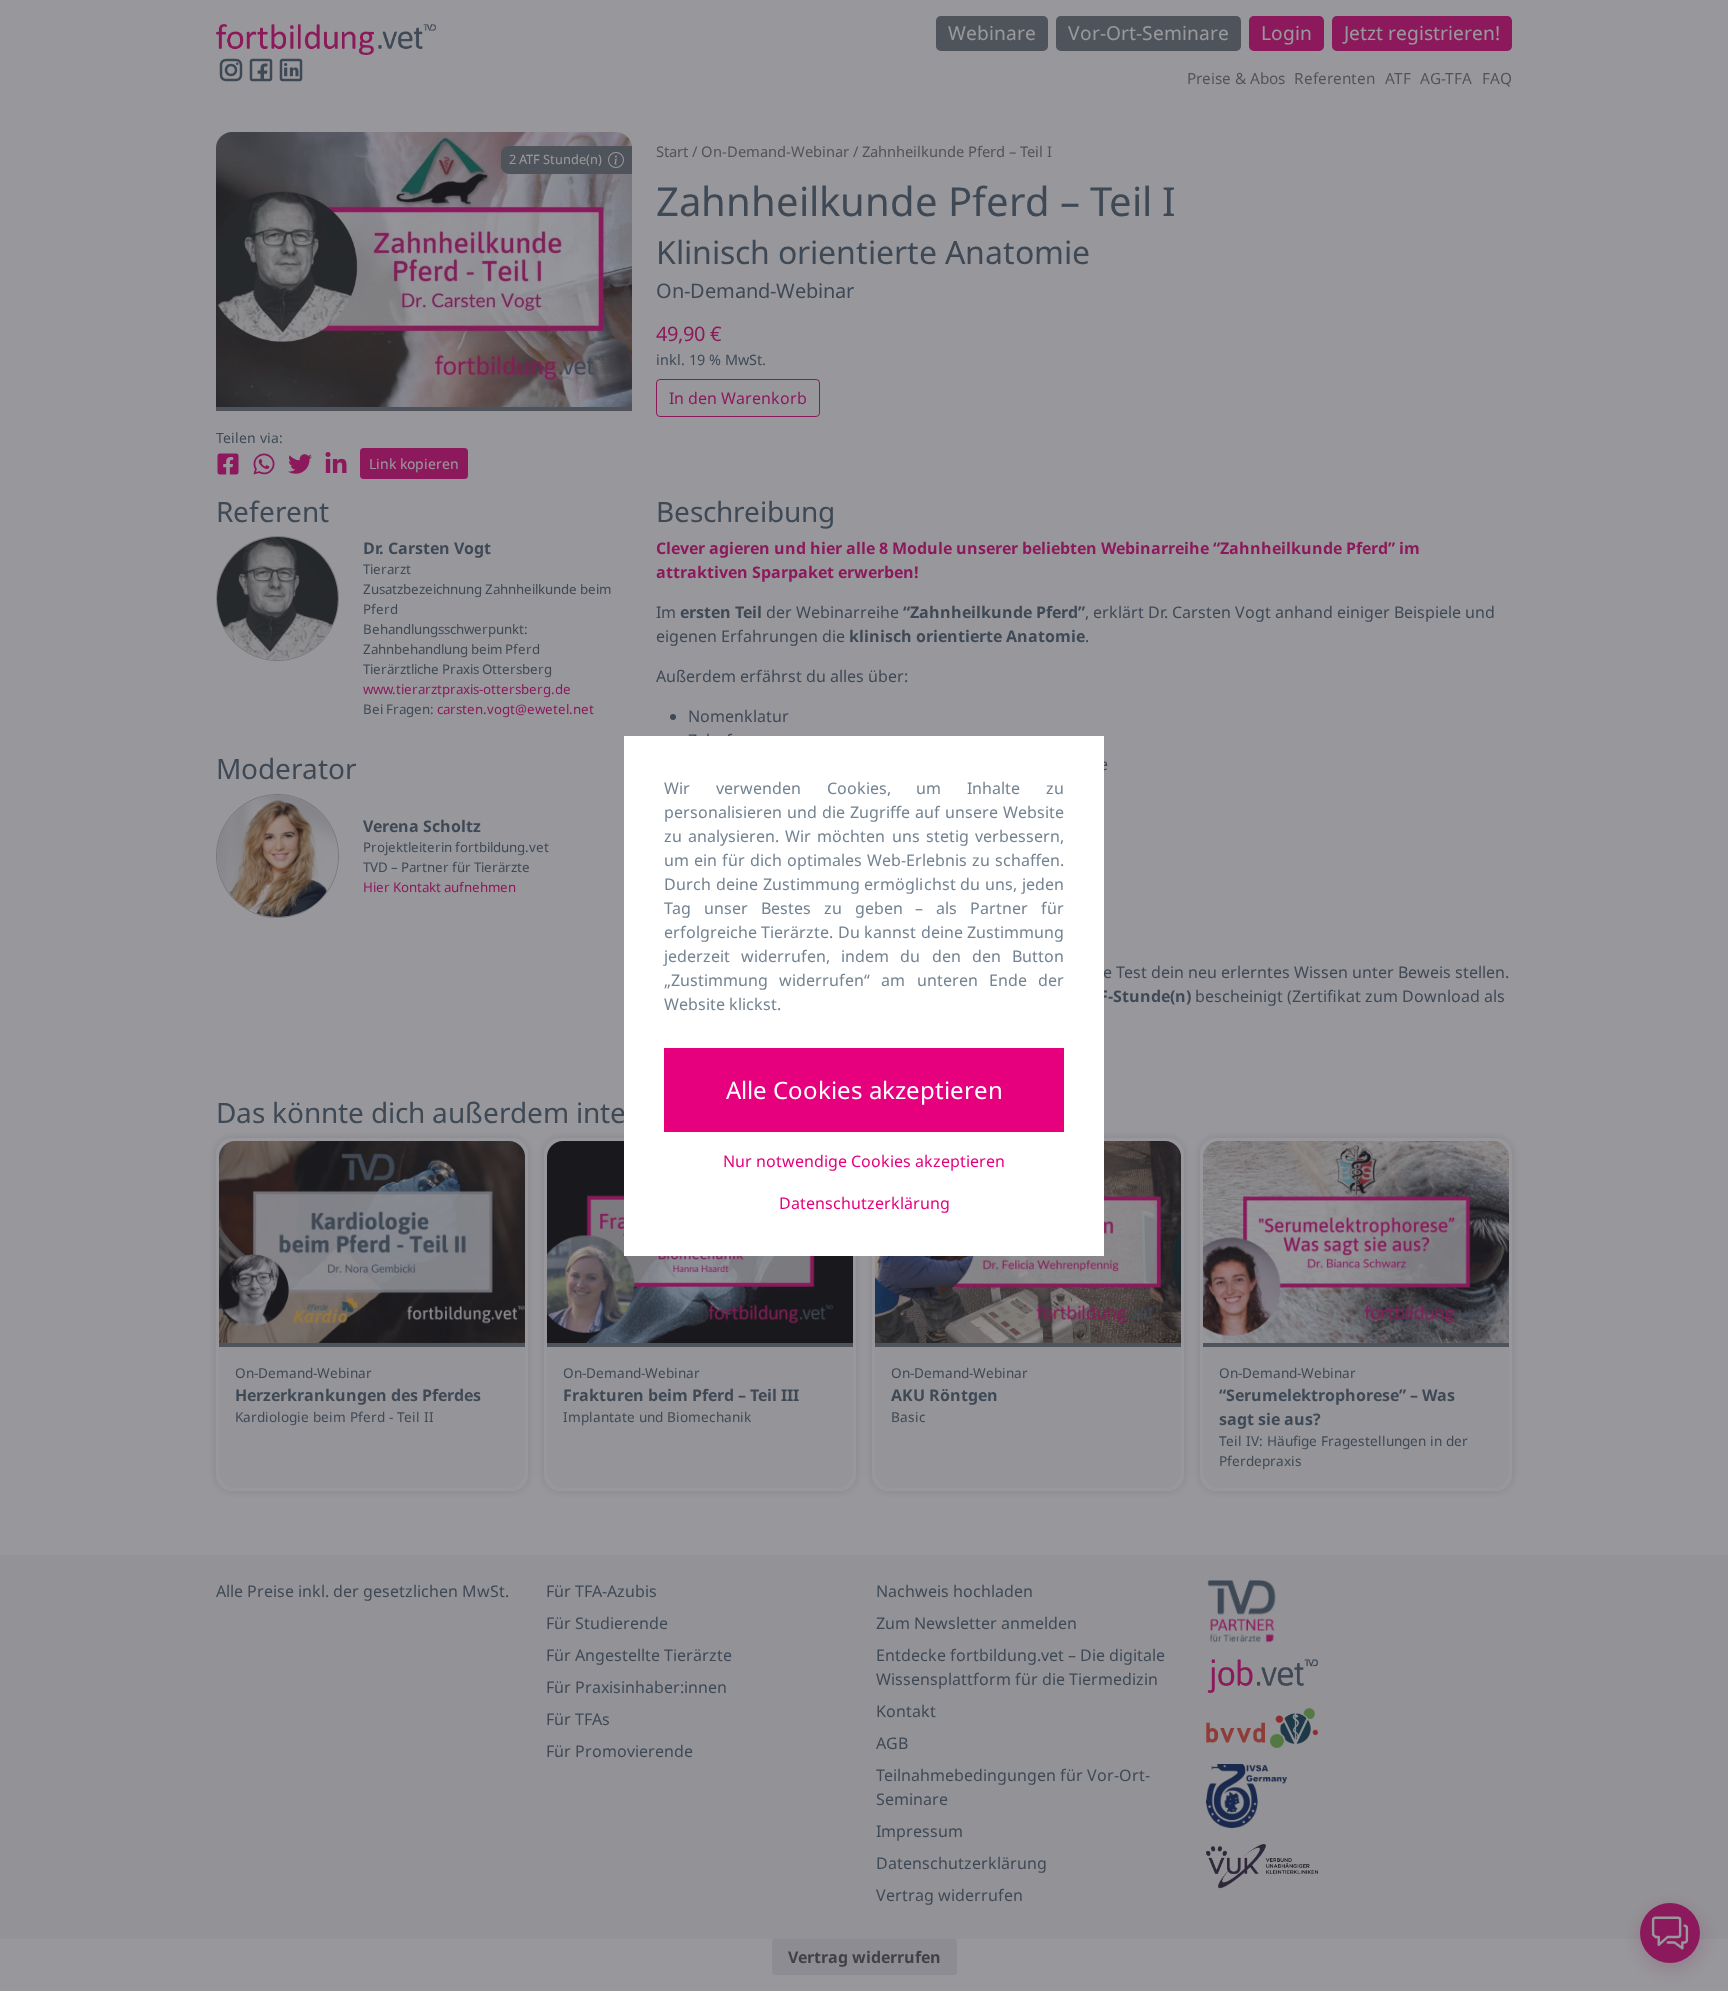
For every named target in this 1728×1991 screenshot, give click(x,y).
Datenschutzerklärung (864, 1203)
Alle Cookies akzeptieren (864, 1089)
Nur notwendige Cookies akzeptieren (864, 1161)
